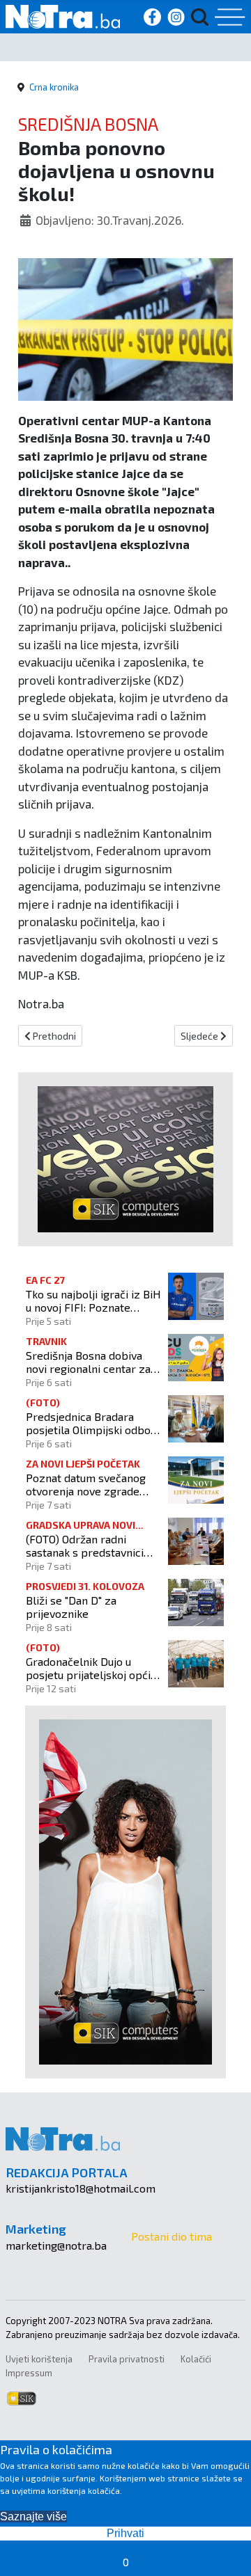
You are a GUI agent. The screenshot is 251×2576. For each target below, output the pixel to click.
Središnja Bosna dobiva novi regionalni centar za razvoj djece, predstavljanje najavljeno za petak (89, 1362)
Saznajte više (33, 2517)
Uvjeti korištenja (39, 2359)
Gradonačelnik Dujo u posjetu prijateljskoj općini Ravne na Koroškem (93, 1668)
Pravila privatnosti (127, 2359)
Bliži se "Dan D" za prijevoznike (71, 1607)
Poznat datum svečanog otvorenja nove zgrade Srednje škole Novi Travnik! (86, 1484)
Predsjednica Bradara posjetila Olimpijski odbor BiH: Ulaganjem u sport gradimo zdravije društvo (91, 1423)
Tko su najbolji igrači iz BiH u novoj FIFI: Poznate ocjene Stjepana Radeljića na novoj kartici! (93, 1301)
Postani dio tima (172, 2236)
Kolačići (196, 2359)
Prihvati (125, 2533)
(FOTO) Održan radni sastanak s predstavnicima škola (92, 1545)
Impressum (29, 2373)
